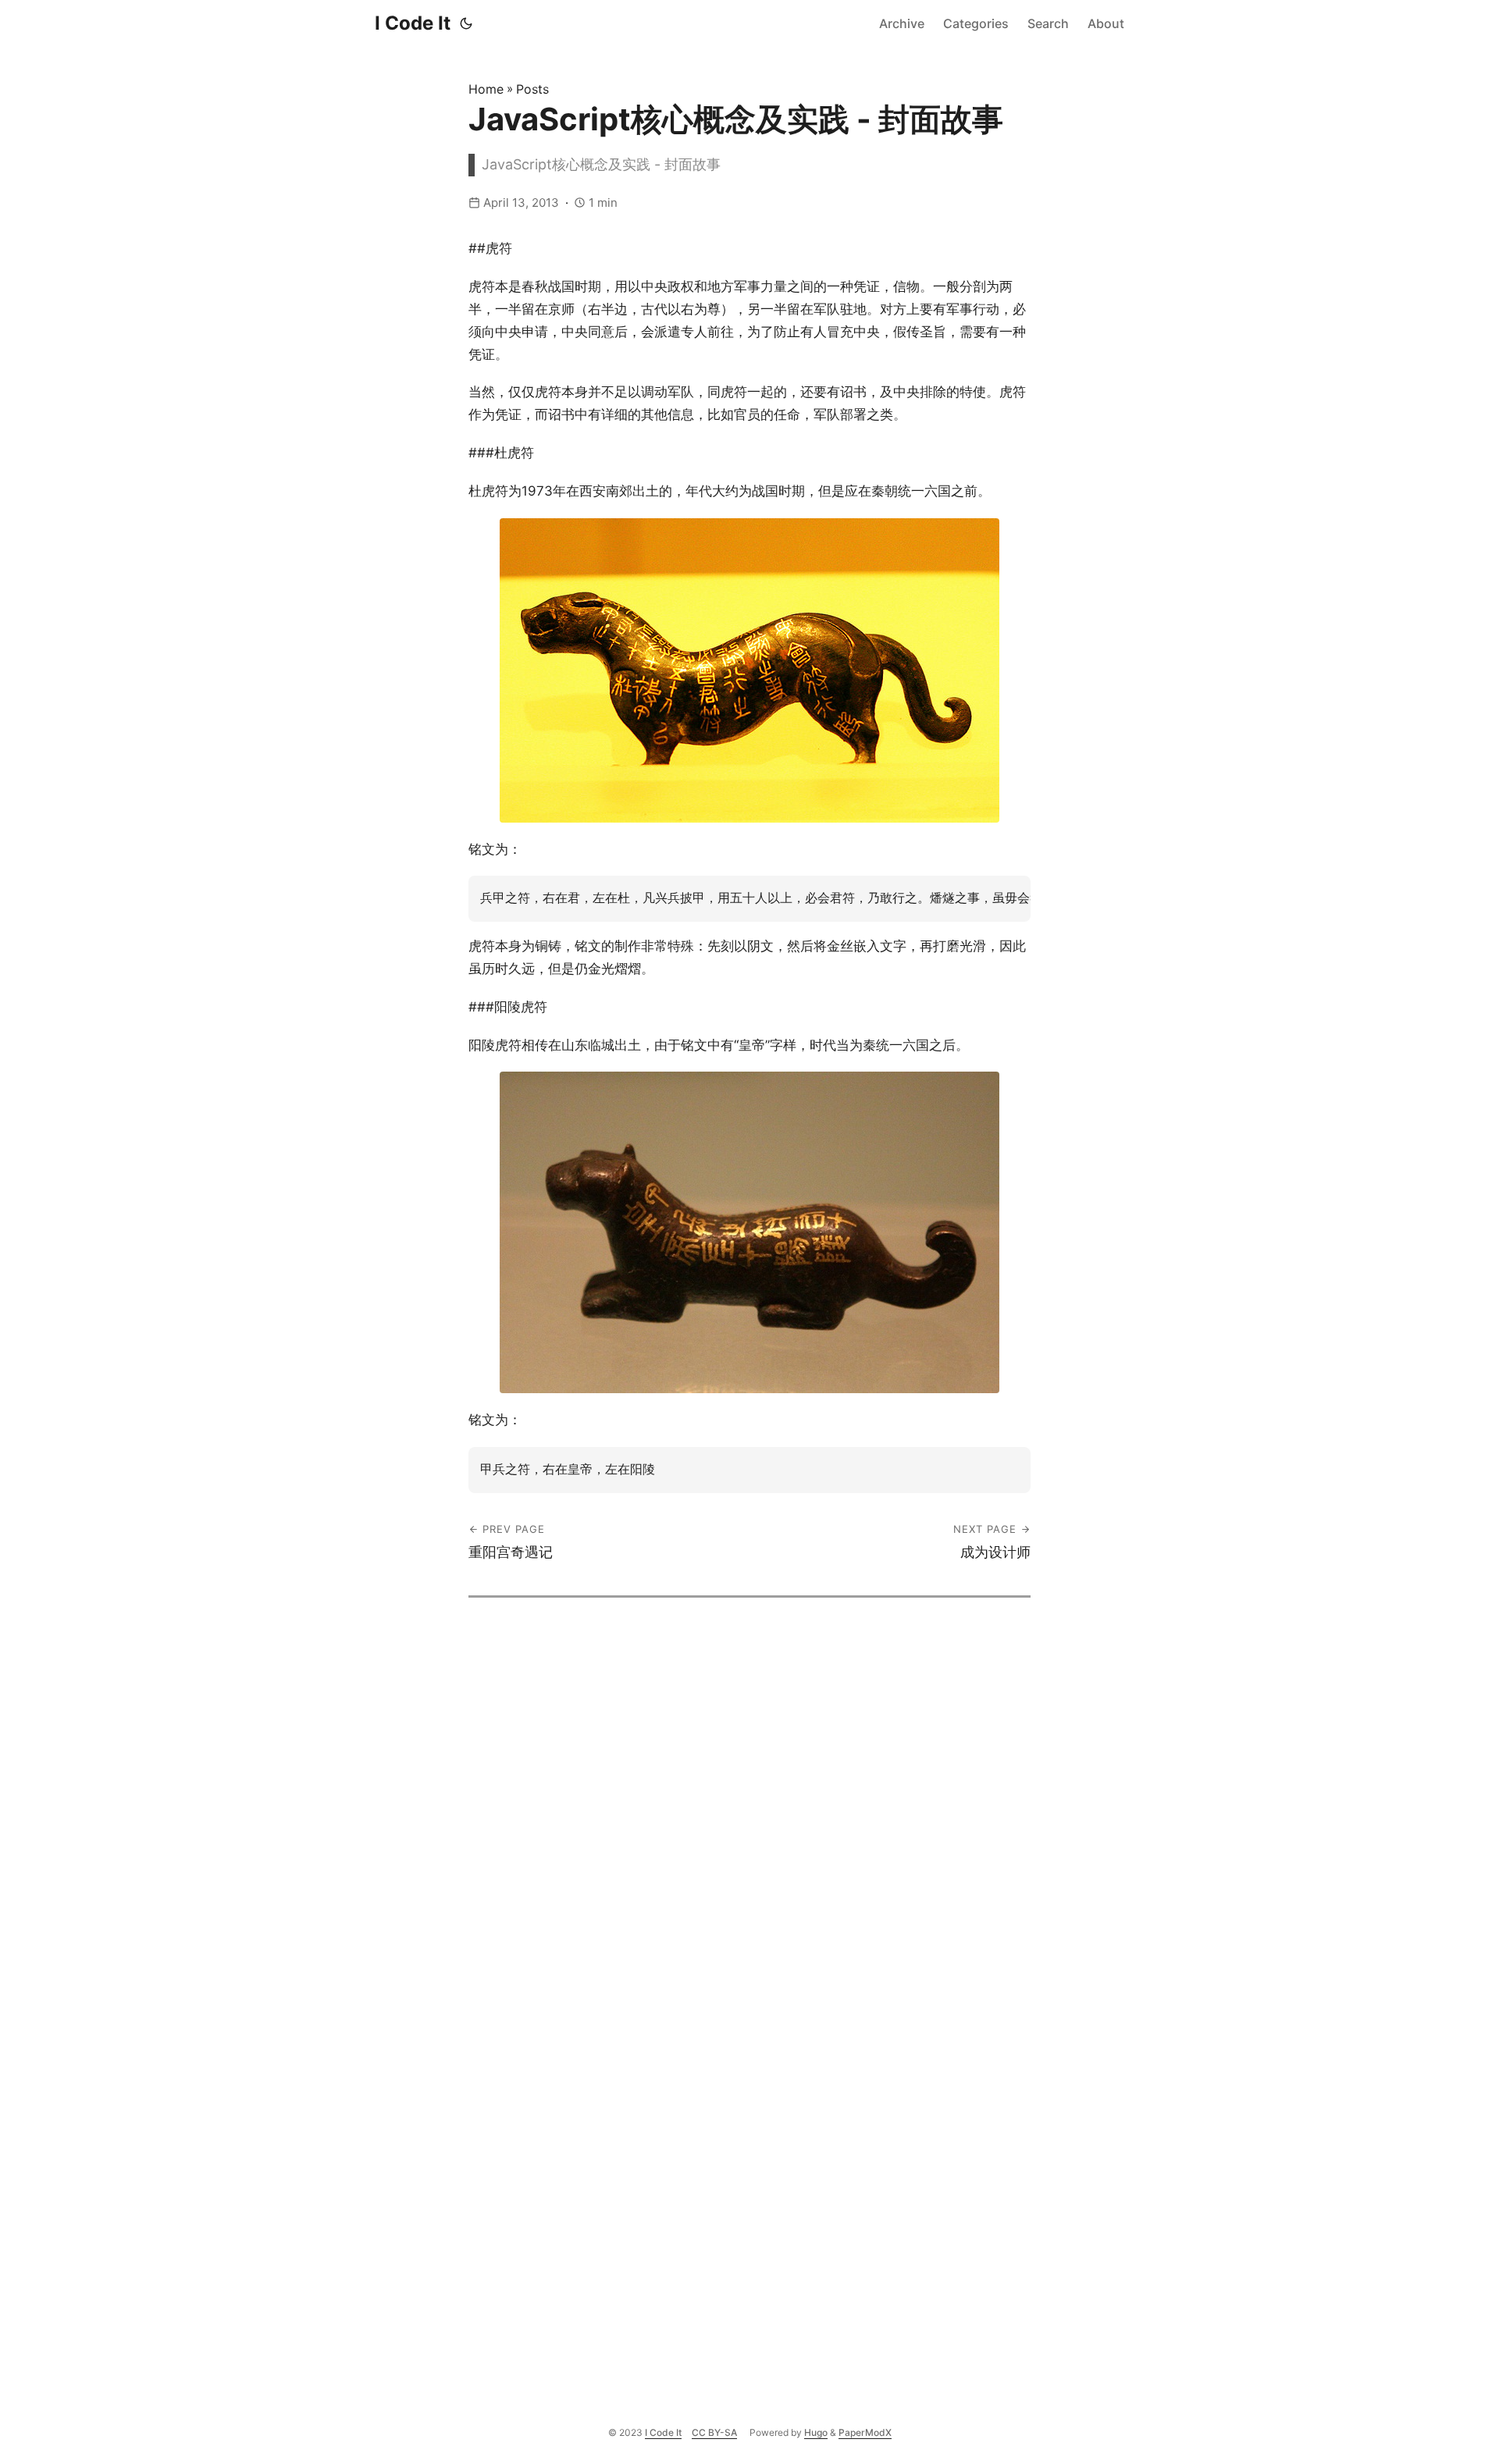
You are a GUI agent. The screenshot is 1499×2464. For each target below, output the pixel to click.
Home (486, 89)
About (1106, 23)
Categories (976, 23)
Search (1048, 23)
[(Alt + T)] (466, 23)
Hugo (816, 2432)
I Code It (413, 23)
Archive (902, 23)
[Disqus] (749, 1793)
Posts (532, 89)
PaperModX (865, 2432)
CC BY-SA (714, 2432)
